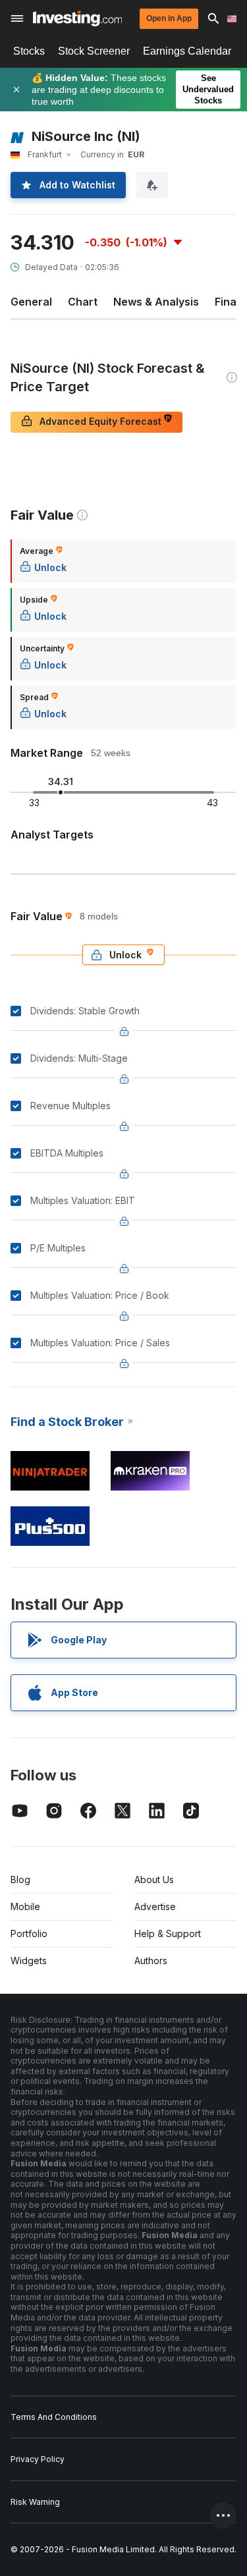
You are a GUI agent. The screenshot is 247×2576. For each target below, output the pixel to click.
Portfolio (29, 1933)
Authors (151, 1960)
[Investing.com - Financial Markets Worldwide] (77, 18)
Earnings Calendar (187, 51)
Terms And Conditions (54, 2417)
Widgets (29, 1960)
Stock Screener (94, 51)
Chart (83, 302)
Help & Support (168, 1933)
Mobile (25, 1906)
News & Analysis (156, 302)
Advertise (155, 1906)
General (31, 302)
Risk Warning (35, 2502)
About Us (154, 1879)
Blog (20, 1879)
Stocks (29, 51)
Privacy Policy (38, 2459)
